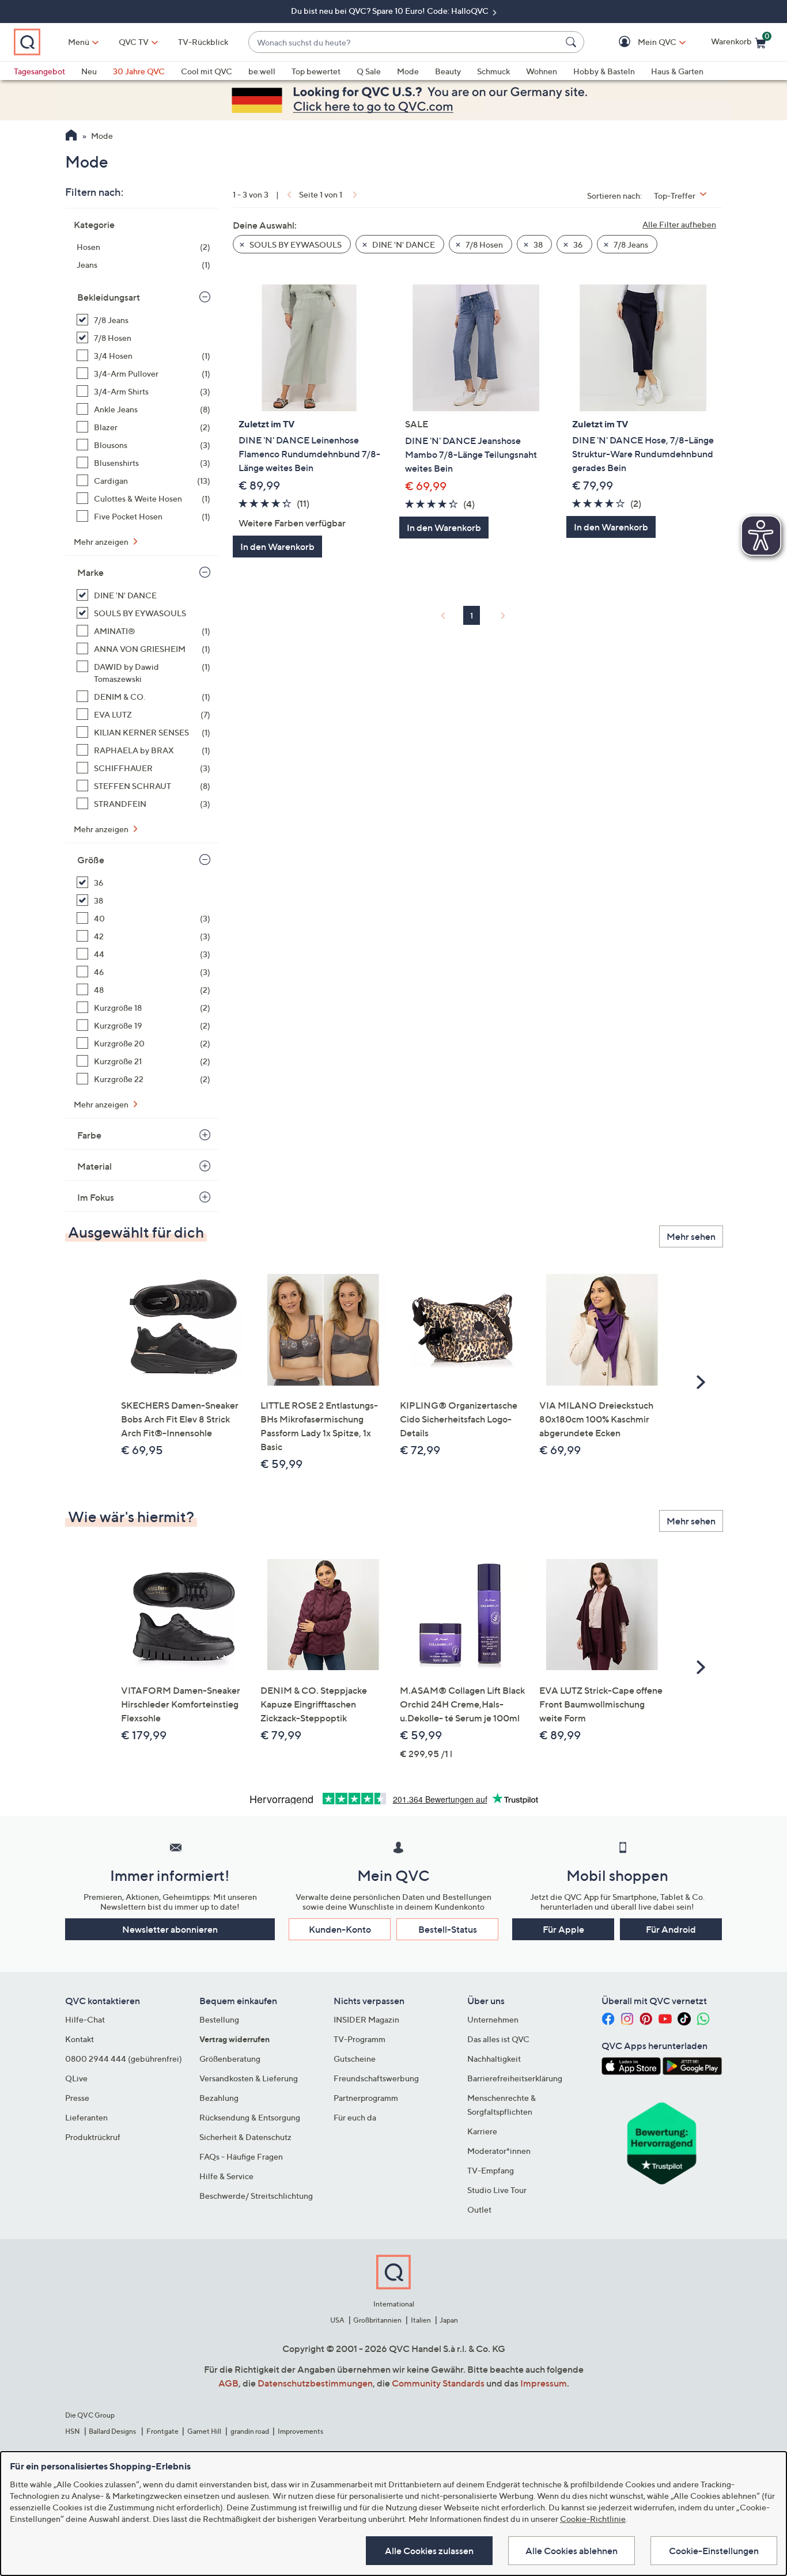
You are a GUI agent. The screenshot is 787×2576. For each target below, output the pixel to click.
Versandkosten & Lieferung (249, 2078)
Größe (91, 860)
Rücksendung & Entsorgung (250, 2117)
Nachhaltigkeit (494, 2059)
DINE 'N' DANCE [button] (403, 244)
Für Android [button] (671, 1929)
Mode (408, 71)
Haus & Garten (677, 71)
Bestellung (219, 2019)
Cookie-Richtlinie (593, 2519)
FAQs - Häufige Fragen (241, 2156)
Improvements (300, 2431)
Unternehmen (493, 2019)
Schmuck (493, 71)
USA (337, 2320)
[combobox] (405, 42)
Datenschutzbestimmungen (315, 2383)
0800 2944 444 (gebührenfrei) (124, 2059)
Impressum (544, 2383)
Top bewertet (316, 71)
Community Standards (438, 2383)
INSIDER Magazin (366, 2019)
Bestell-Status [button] (448, 1929)
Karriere (482, 2131)
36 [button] (577, 244)
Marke (90, 572)
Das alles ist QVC (498, 2039)
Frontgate (162, 2431)
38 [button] (537, 244)
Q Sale (369, 71)
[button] (640, 42)
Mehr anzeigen (102, 542)
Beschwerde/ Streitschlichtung (256, 2196)
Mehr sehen (691, 1236)
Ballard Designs (113, 2431)
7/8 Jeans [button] (630, 244)
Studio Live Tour (497, 2190)
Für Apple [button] (563, 1929)
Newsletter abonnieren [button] (170, 1929)
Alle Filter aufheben (679, 224)
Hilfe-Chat (85, 2019)
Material (94, 1166)
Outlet (479, 2209)
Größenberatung (230, 2059)
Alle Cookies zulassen (429, 2551)
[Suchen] (573, 42)
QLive (76, 2078)
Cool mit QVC (207, 71)
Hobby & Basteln (604, 71)
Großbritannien (377, 2320)
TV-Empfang (491, 2170)
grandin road (250, 2431)
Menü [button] (79, 42)
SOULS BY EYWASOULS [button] (295, 244)
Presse (77, 2098)
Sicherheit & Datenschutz (245, 2137)
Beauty (448, 71)
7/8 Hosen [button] (483, 244)
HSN (73, 2431)
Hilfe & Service (226, 2176)
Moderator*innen (499, 2151)
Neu (89, 71)
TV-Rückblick (203, 42)
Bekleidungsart (109, 297)
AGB (228, 2383)
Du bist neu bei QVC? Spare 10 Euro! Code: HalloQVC (391, 11)
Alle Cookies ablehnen (572, 2551)
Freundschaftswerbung (376, 2078)
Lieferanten (86, 2117)
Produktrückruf (93, 2137)
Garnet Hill (204, 2431)
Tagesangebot (39, 71)
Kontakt (80, 2039)
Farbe (89, 1135)
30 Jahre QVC (139, 71)
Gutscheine (355, 2059)
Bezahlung (219, 2098)
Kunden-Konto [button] (340, 1929)
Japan (449, 2320)
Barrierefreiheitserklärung (515, 2078)
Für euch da (355, 2117)
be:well (262, 71)
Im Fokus (96, 1197)
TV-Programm (360, 2039)
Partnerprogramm (366, 2098)
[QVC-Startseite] (71, 136)
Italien (421, 2320)
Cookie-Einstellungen (714, 2551)
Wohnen (542, 71)
